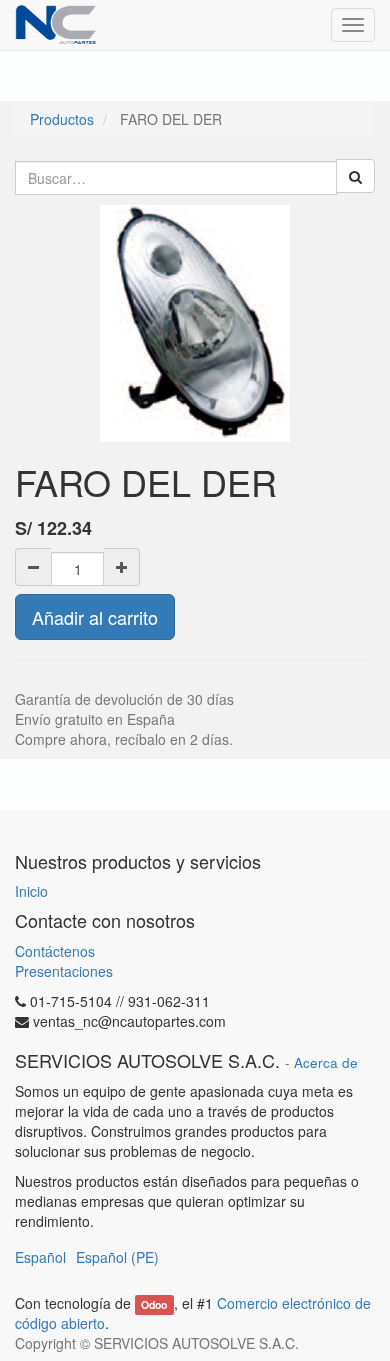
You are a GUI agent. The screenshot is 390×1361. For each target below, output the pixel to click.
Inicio (31, 891)
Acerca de (326, 1062)
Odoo (154, 1304)
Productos (62, 119)
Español (40, 1257)
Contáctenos (55, 951)
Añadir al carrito (95, 617)
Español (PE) (117, 1257)
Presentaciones (64, 971)
